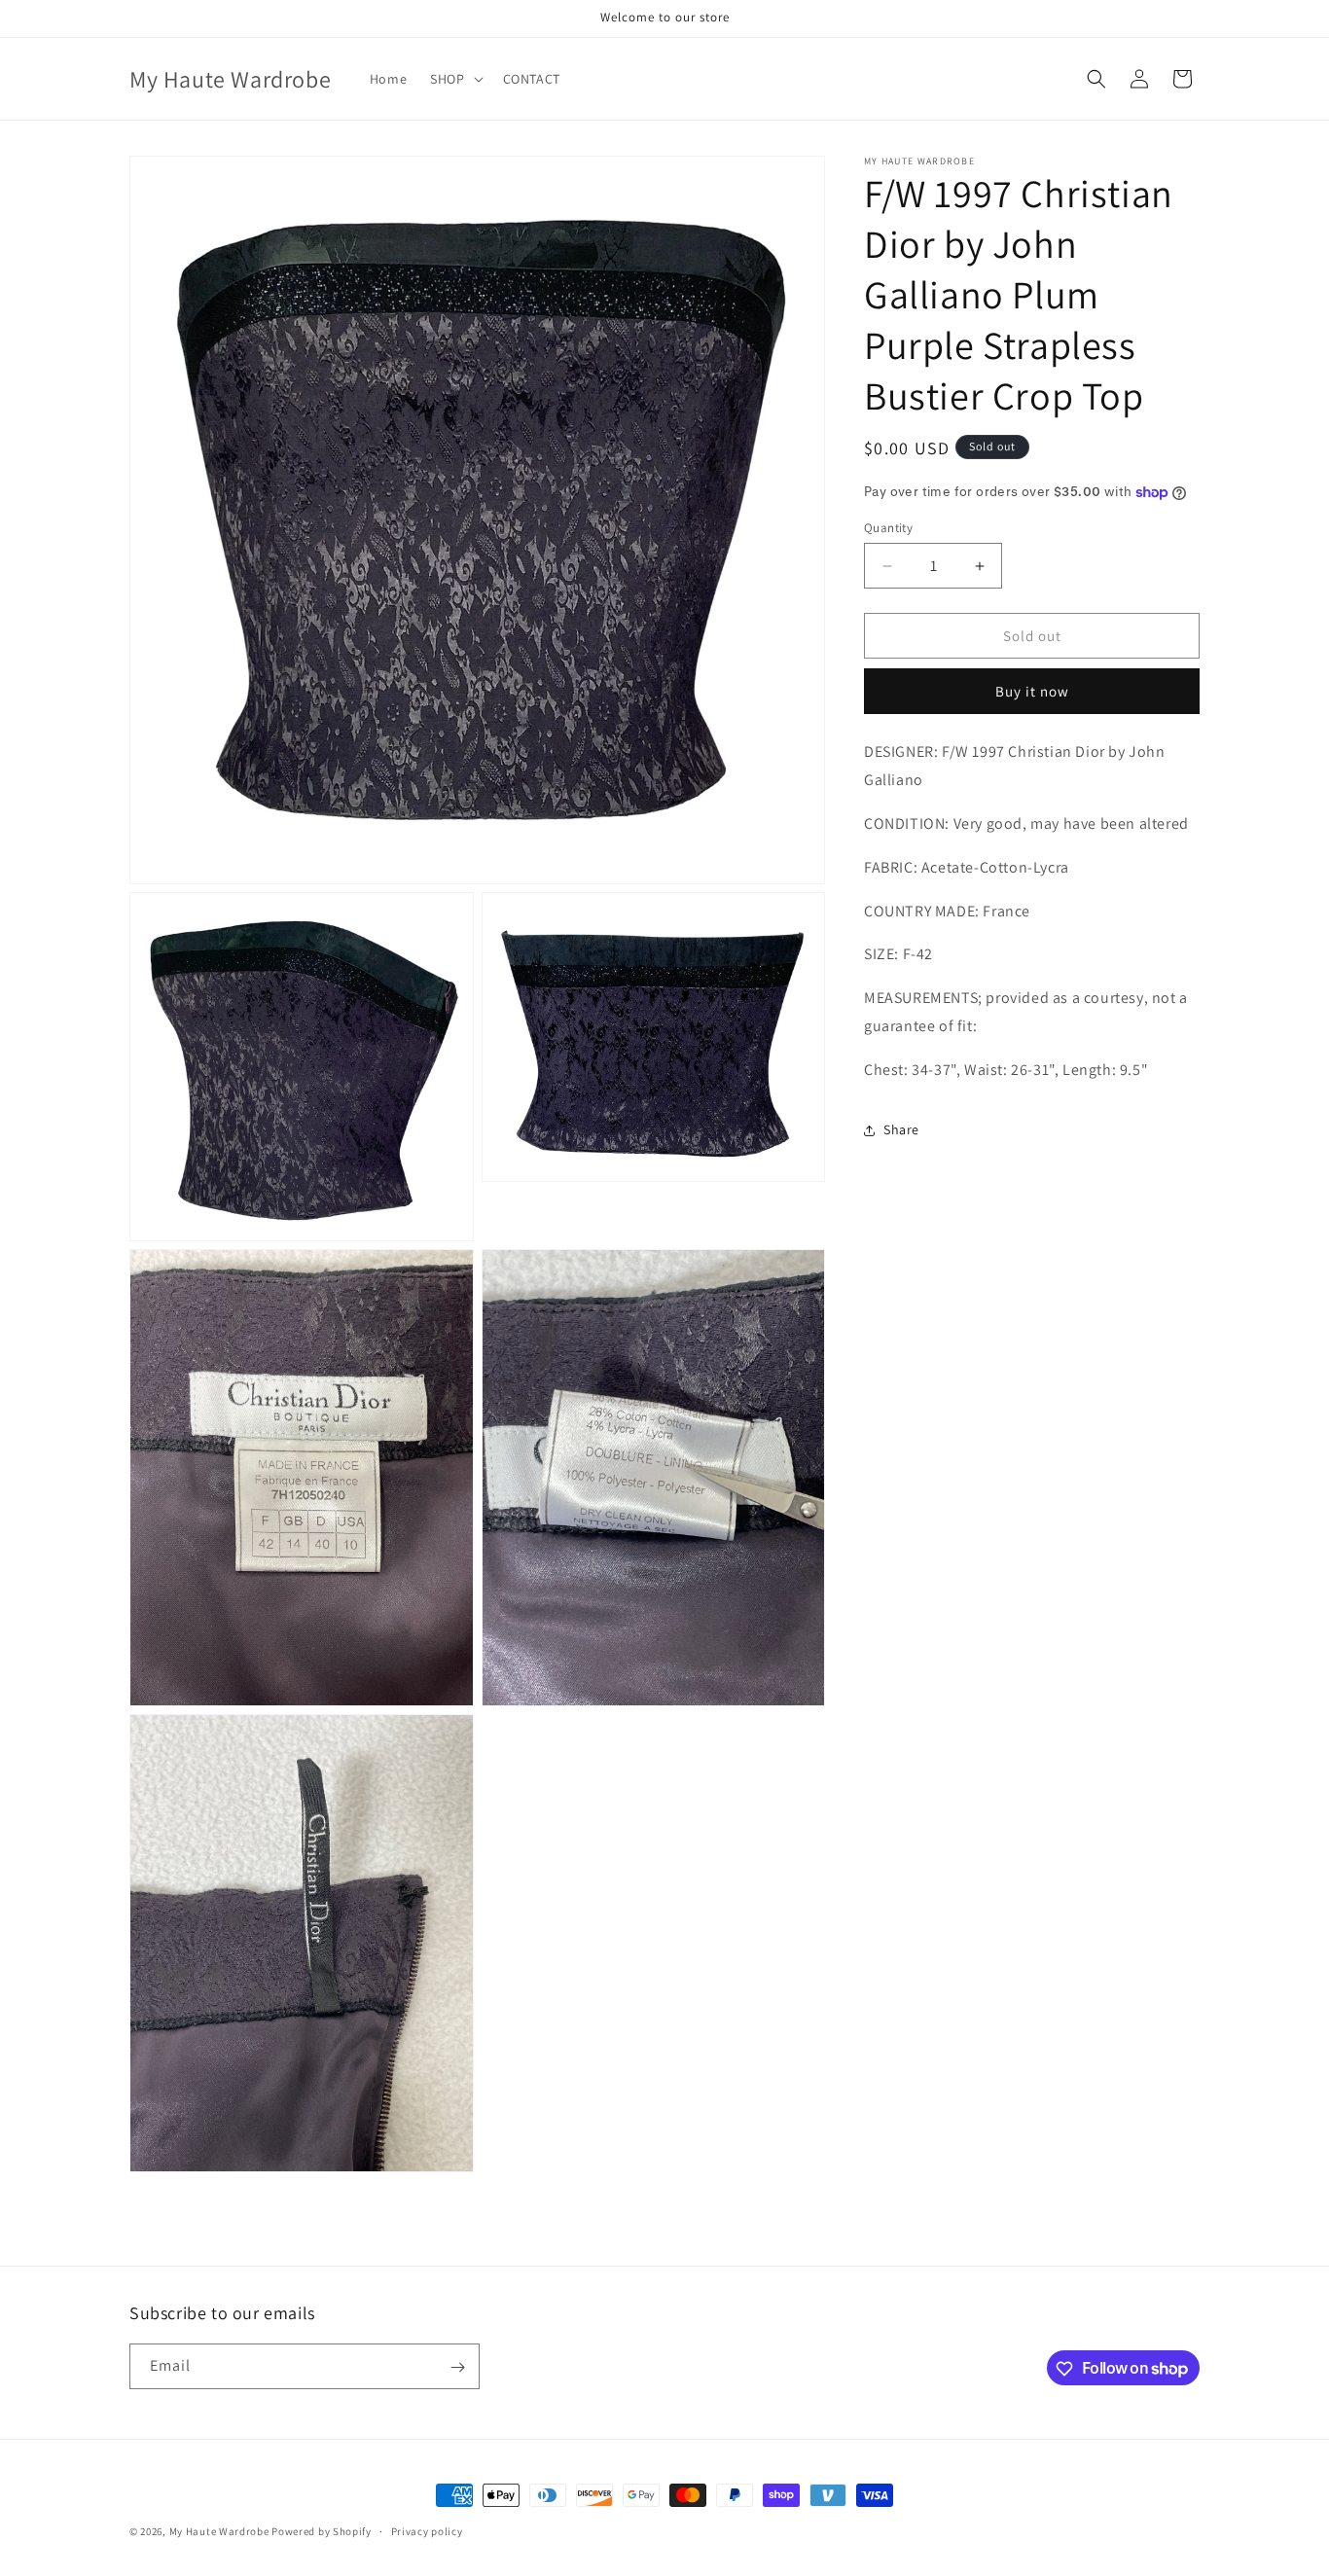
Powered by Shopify (322, 2531)
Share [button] (901, 1129)
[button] (454, 79)
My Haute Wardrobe (219, 2531)
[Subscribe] (457, 2367)
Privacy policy (427, 2530)
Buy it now (1032, 692)
